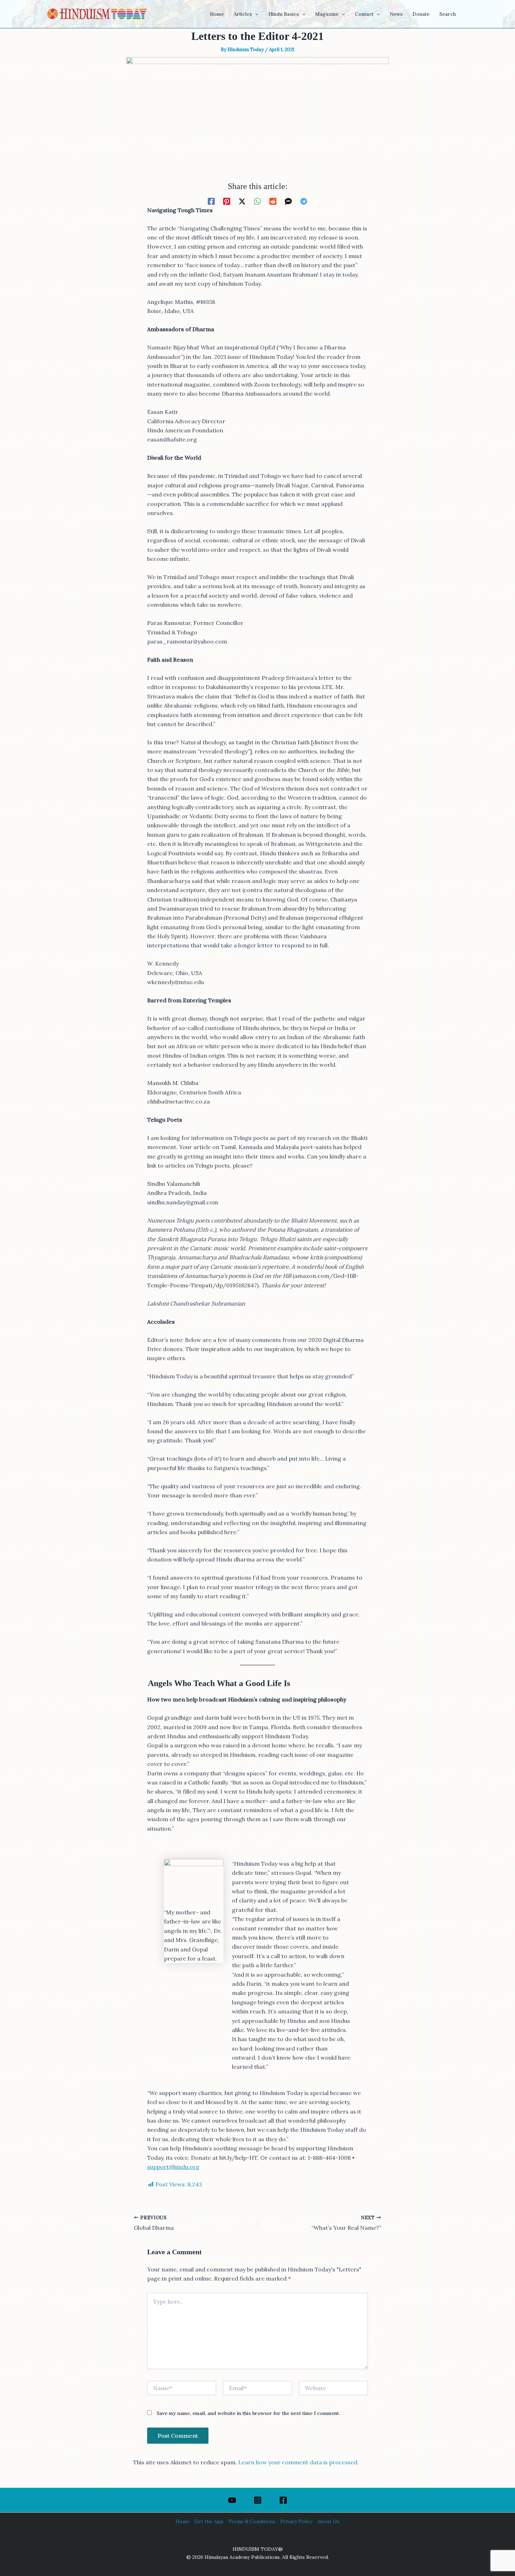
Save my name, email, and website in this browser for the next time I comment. (248, 2413)
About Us (328, 2521)
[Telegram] (304, 201)
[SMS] (288, 201)
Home (183, 2521)
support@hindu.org (173, 2167)
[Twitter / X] (242, 201)
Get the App (209, 2521)
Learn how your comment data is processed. (298, 2462)
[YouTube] (232, 2500)
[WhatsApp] (257, 201)
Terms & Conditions (252, 2521)
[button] (255, 14)
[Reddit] (273, 201)
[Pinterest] (227, 201)
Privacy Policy (296, 2521)
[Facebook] (211, 201)
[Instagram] (258, 2500)
